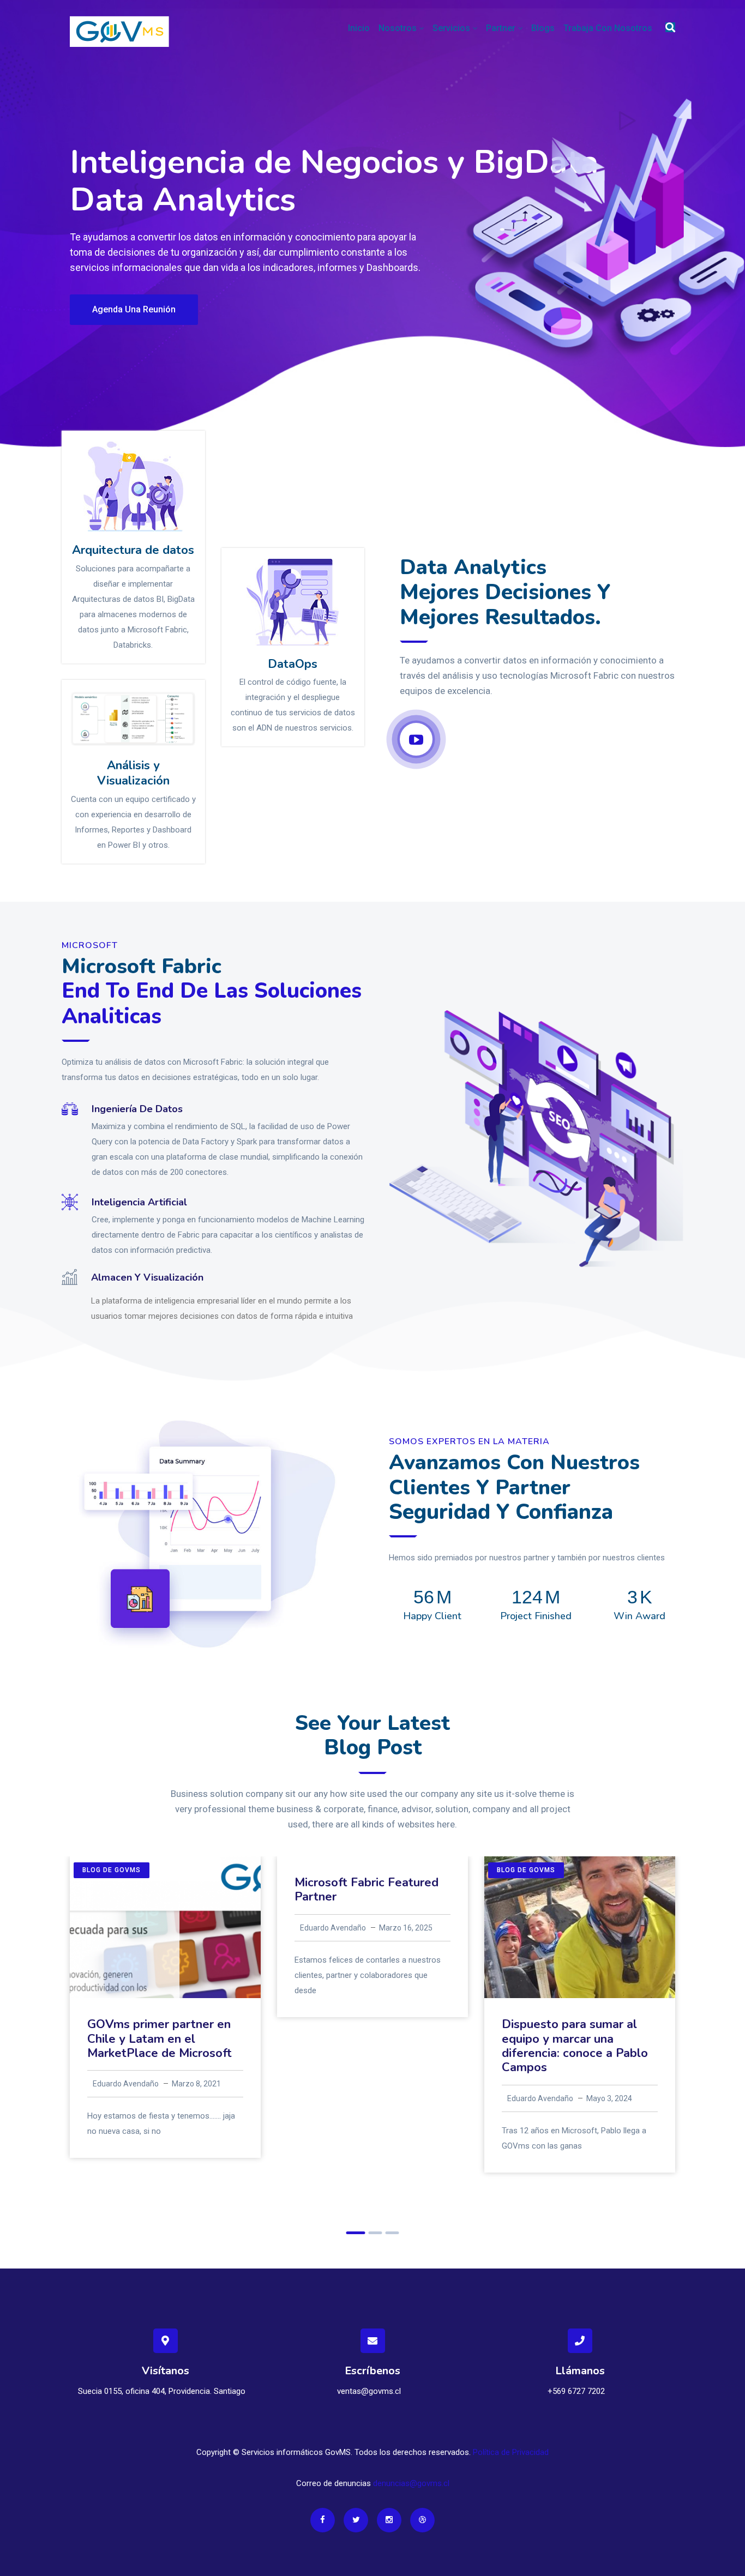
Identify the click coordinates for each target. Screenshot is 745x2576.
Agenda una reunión (134, 309)
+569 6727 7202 (576, 2391)
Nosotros (398, 28)
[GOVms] (119, 31)
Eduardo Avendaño (126, 2084)
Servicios (451, 28)
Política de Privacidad (511, 2452)
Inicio (359, 28)
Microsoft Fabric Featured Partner (367, 1890)
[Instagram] (389, 2520)
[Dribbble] (422, 2520)
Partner (501, 28)
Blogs (543, 28)
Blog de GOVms (112, 1870)
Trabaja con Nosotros (608, 28)
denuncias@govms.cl (411, 2483)
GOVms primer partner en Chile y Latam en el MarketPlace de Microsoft (160, 2039)
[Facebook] (323, 2520)
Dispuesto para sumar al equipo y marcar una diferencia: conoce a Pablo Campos (575, 2046)
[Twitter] (356, 2520)
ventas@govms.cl (369, 2391)
